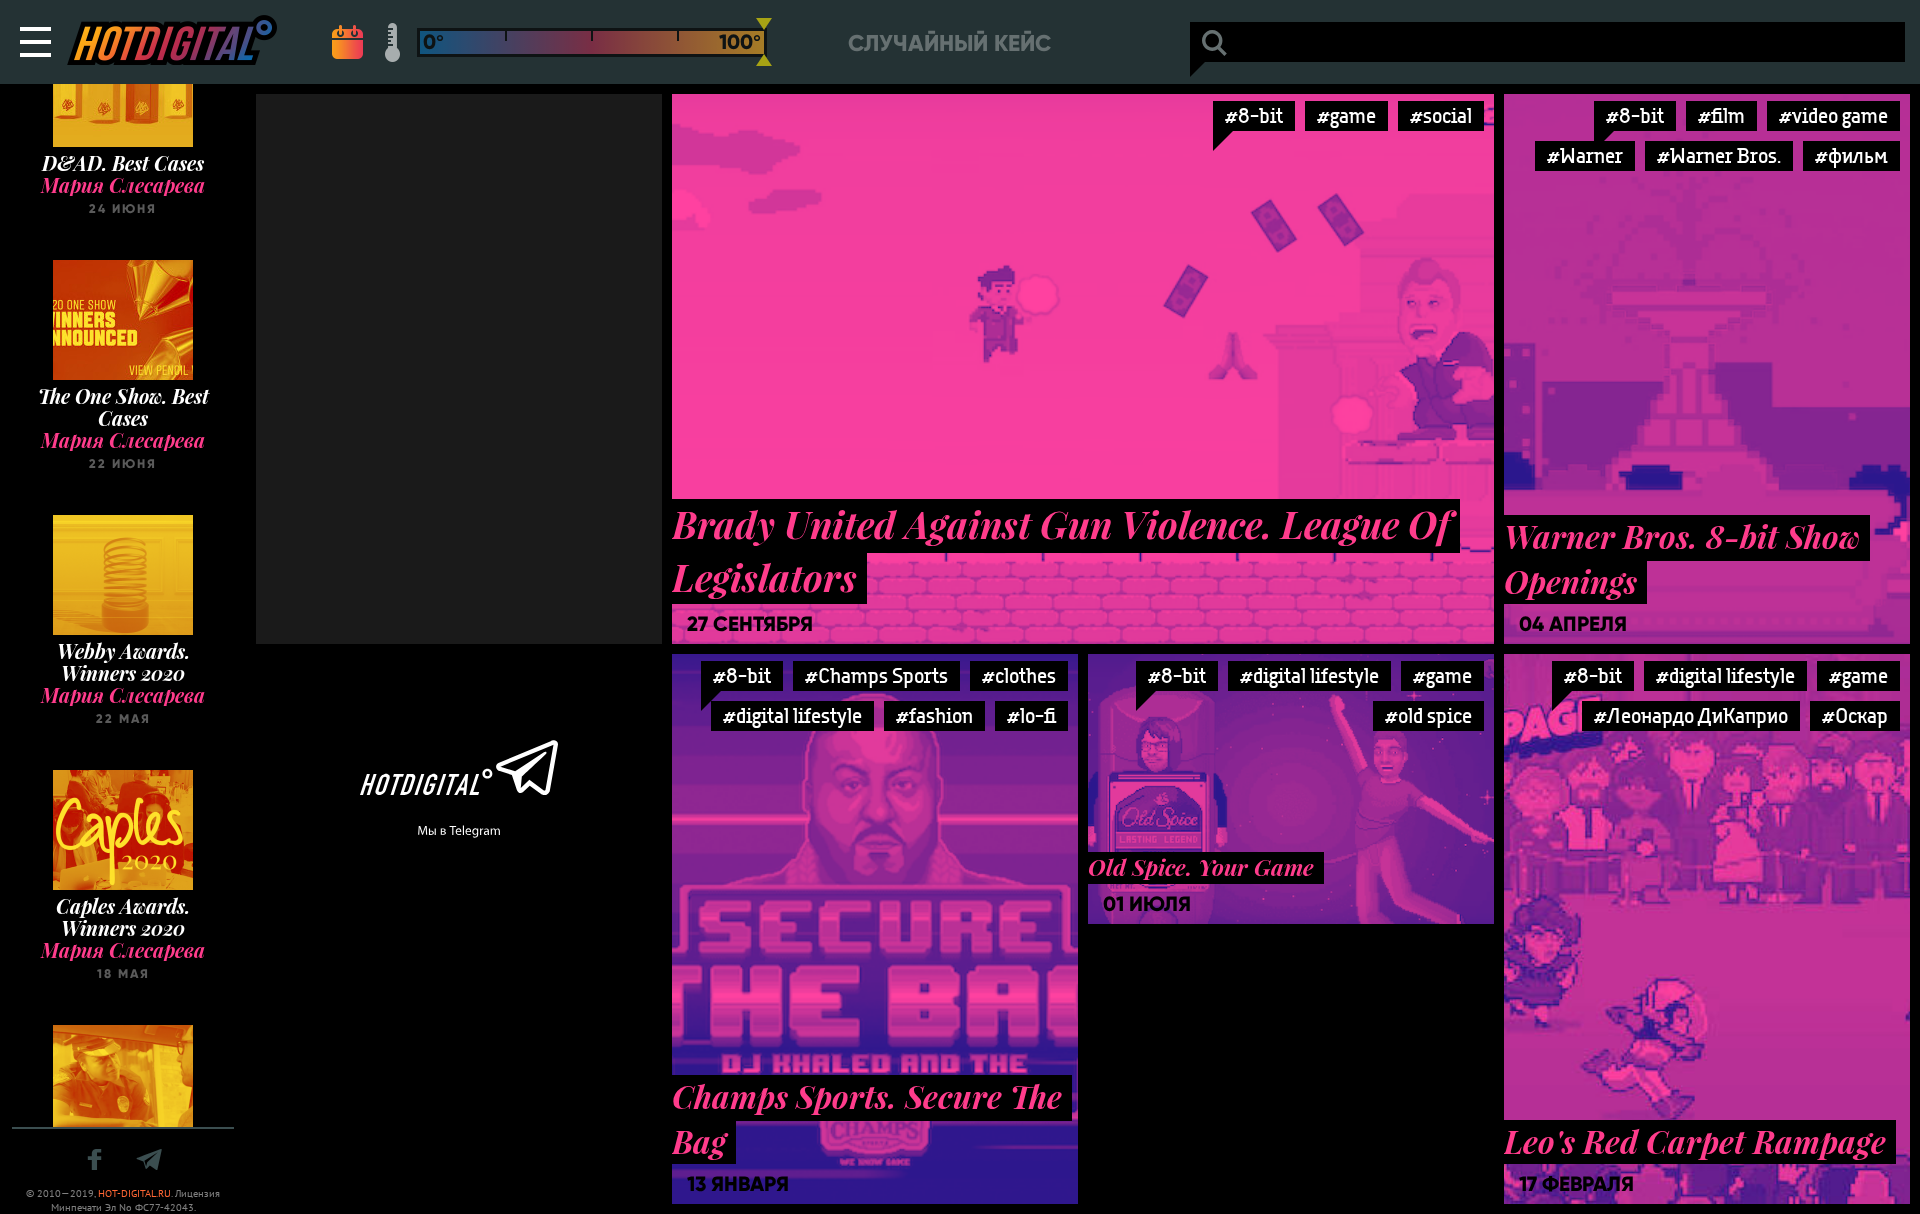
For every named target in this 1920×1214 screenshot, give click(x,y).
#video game (1833, 115)
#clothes (1019, 675)
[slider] (764, 42)
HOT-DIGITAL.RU (134, 1193)
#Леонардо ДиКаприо (1691, 715)
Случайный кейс (949, 43)
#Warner (1585, 155)
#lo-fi (1031, 715)
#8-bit (1254, 115)
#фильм (1851, 155)
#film (1721, 115)
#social (1441, 115)
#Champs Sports (876, 675)
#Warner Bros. (1719, 155)
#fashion (934, 715)
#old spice (1428, 715)
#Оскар (1855, 715)
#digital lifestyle (792, 715)
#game (1346, 115)
